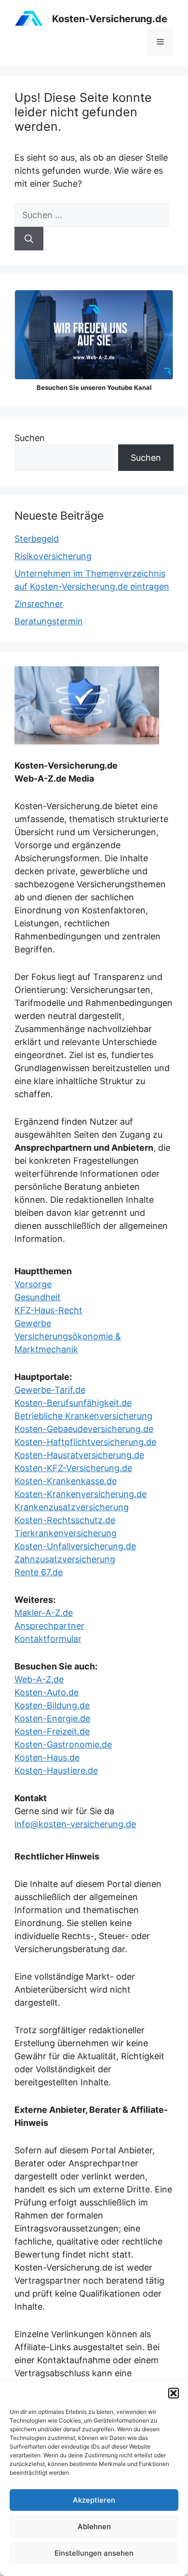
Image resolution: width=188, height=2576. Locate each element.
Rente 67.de (39, 1572)
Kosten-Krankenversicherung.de (81, 1494)
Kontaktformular (48, 1639)
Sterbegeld (37, 539)
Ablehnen (94, 2527)
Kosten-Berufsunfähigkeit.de (73, 1403)
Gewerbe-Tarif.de (50, 1390)
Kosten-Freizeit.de (52, 1731)
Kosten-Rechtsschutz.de (65, 1520)
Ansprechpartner (49, 1626)
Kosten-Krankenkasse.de (66, 1481)
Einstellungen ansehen (94, 2553)
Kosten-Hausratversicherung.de (79, 1455)
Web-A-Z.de (39, 1679)
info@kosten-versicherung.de (75, 1824)
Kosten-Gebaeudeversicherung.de (84, 1429)
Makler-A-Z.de (44, 1613)
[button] (174, 2393)
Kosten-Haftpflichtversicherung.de (85, 1442)
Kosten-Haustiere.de (56, 1770)
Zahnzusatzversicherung (65, 1559)
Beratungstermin (49, 621)
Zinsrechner (39, 604)
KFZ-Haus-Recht (48, 1310)
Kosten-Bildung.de (52, 1705)
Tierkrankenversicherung (66, 1533)
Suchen (30, 438)
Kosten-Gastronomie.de (63, 1744)
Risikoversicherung (53, 556)
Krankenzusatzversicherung (72, 1507)
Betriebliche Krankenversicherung (83, 1416)
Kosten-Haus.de (47, 1757)
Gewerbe (33, 1323)
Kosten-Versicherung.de (110, 19)
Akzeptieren (94, 2500)
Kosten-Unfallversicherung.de (75, 1546)
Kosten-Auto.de (47, 1692)
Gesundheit (38, 1297)
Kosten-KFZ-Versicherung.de (73, 1468)
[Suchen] (29, 239)
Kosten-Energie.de (52, 1718)
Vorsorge (33, 1284)
